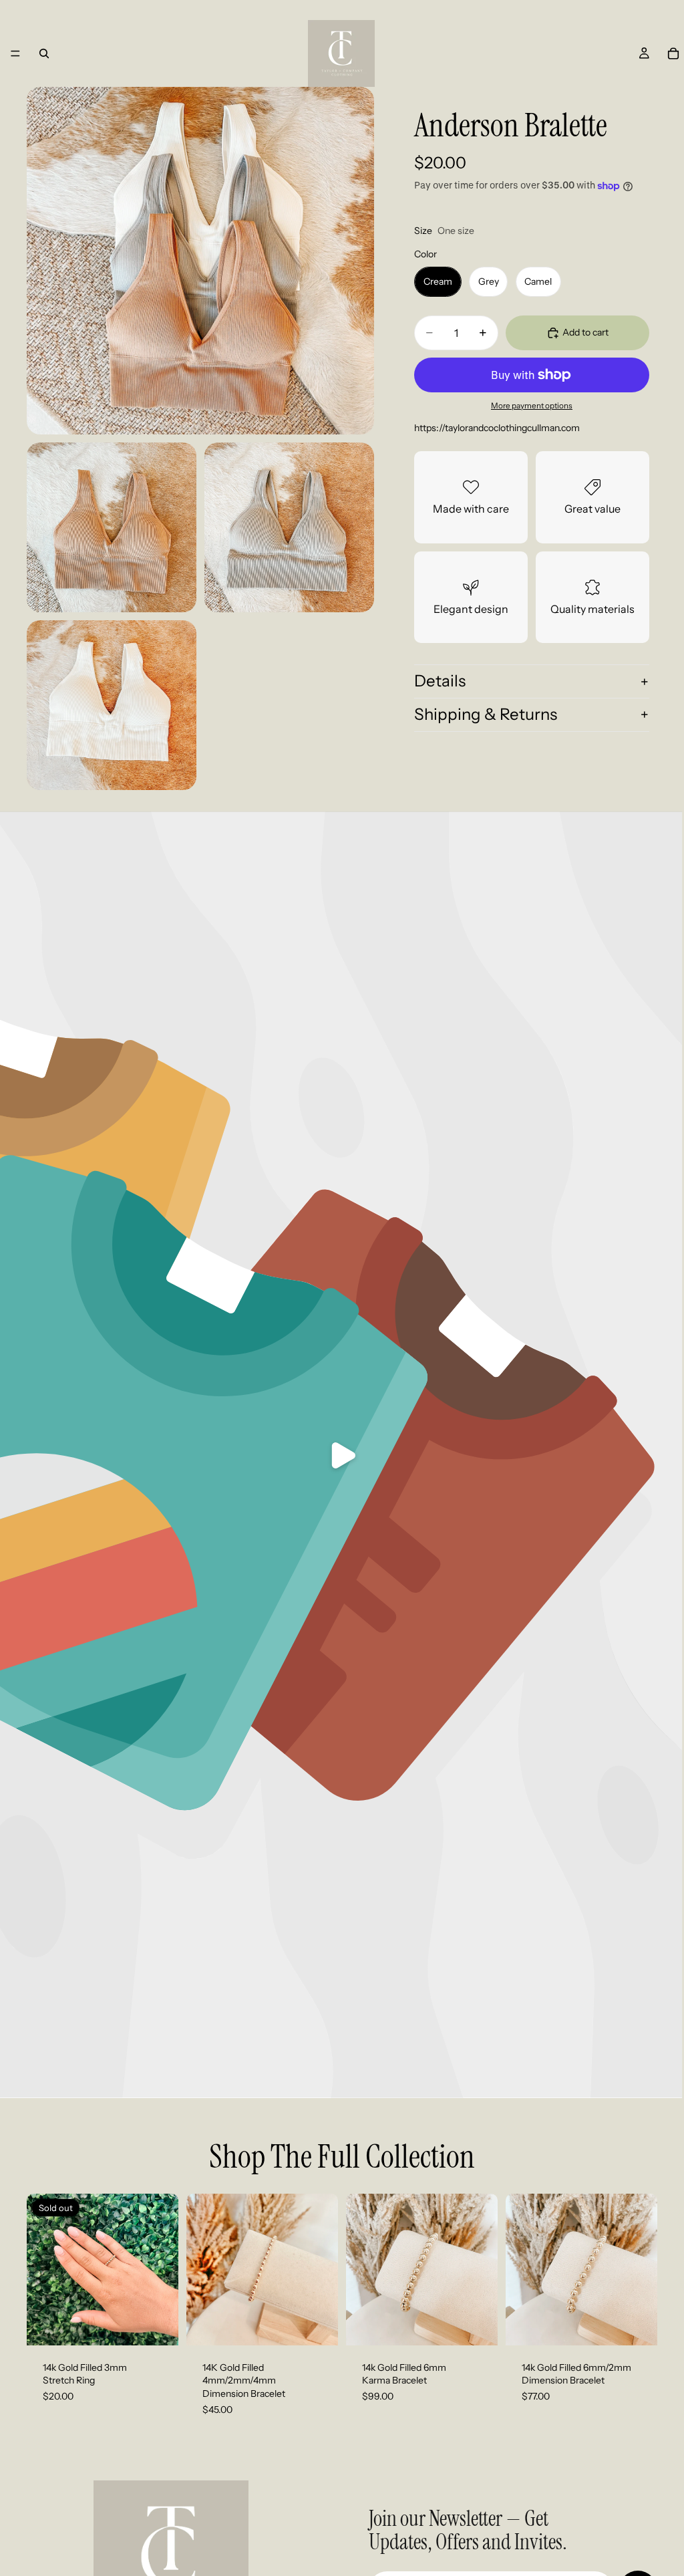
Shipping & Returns (486, 714)
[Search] (44, 53)
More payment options (532, 406)
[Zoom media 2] (112, 527)
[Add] (317, 2325)
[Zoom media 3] (289, 527)
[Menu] (15, 53)
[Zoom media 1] (200, 261)
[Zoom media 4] (112, 705)
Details (440, 681)
